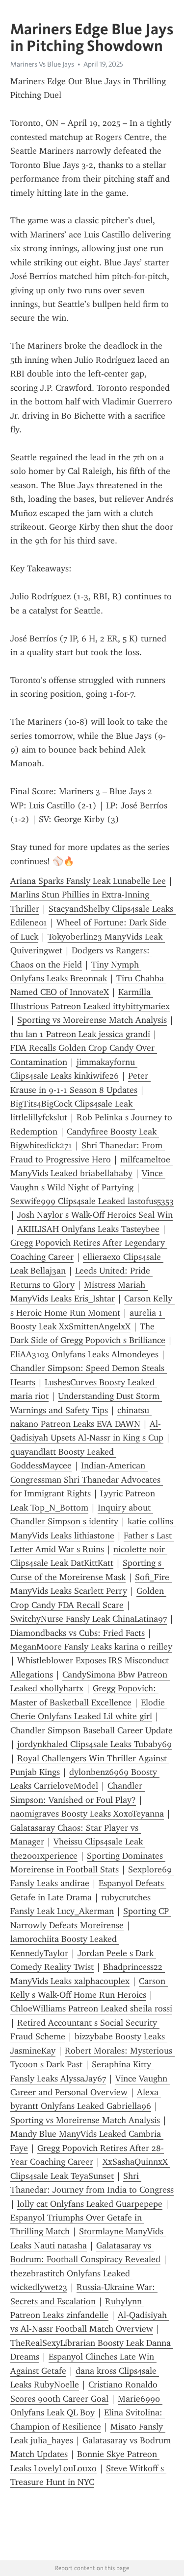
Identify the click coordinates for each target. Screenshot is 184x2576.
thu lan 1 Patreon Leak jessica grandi (80, 1034)
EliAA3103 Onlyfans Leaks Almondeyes (84, 1354)
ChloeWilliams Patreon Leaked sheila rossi (91, 2009)
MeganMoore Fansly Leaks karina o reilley (91, 1647)
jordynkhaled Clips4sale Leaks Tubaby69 (94, 1744)
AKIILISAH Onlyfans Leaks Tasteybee (88, 1229)
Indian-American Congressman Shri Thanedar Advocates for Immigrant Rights (87, 1479)
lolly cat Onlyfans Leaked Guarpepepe (90, 2204)
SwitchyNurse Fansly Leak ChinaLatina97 (89, 1619)
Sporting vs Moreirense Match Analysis (92, 1020)
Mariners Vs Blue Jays (42, 64)
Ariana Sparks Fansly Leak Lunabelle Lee (88, 881)
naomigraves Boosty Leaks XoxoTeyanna (87, 1814)
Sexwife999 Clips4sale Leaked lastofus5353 (92, 1201)
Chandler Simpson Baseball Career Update (92, 1730)
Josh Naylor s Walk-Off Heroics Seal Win (95, 1215)
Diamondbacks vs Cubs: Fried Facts (78, 1633)
